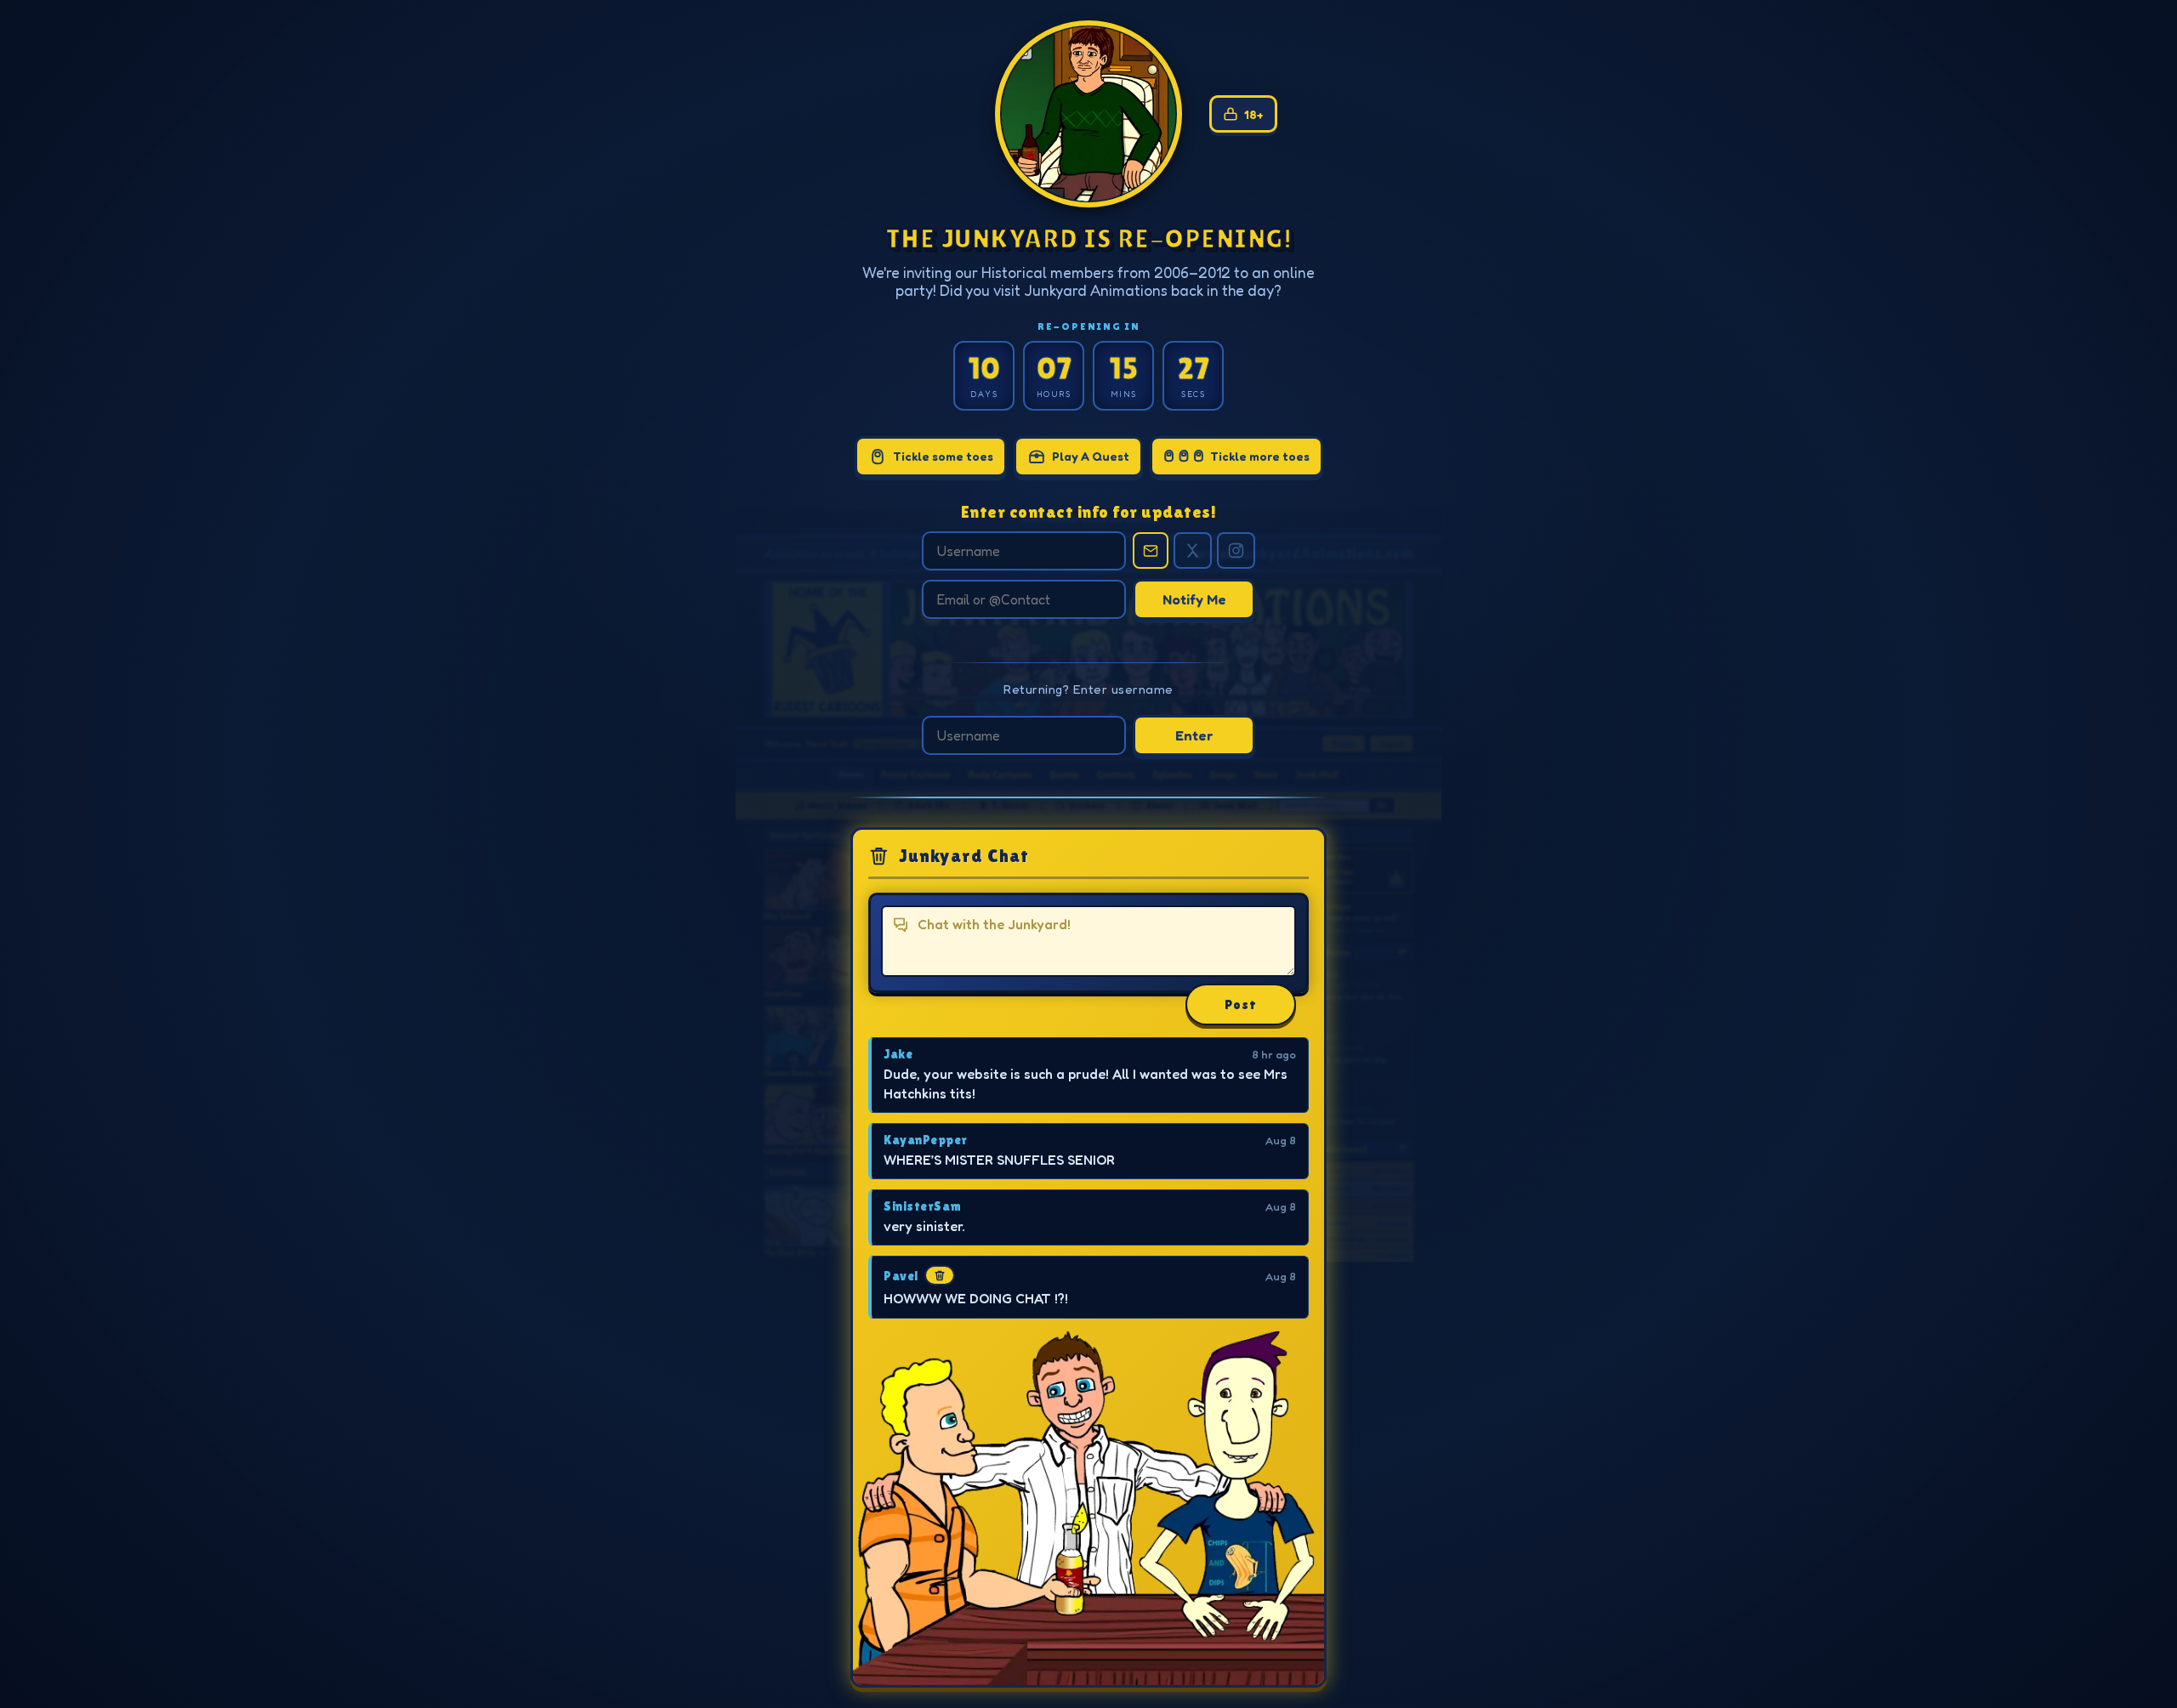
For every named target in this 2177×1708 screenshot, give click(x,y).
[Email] (1151, 550)
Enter (1194, 735)
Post (1241, 1004)
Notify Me (1194, 599)
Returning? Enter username (1088, 689)
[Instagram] (1236, 550)
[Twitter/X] (1193, 550)
